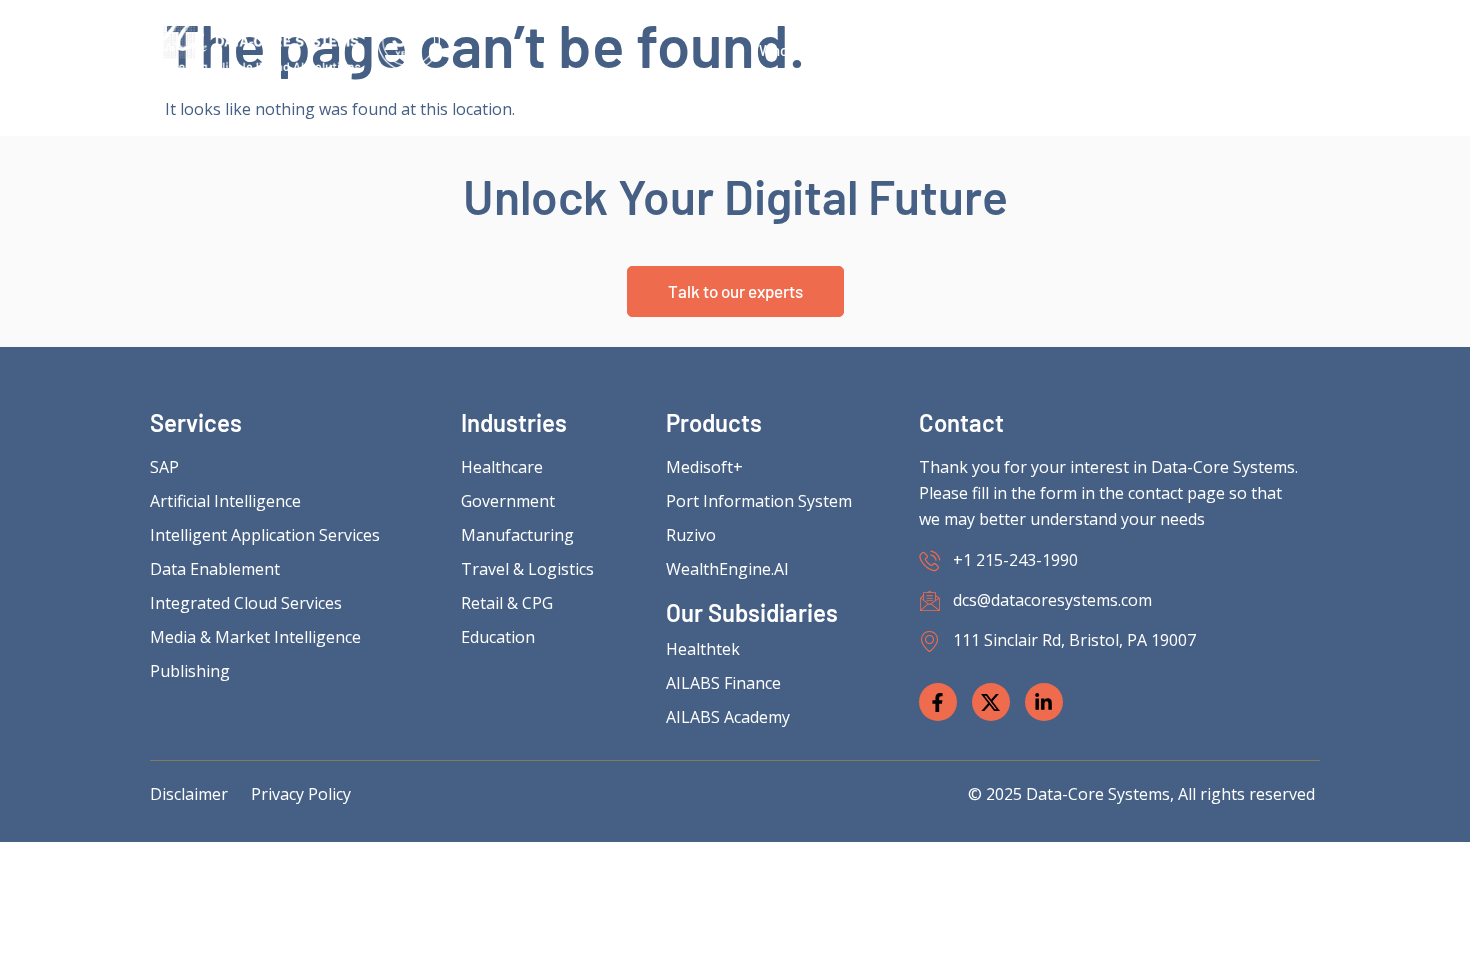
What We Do (928, 50)
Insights (1149, 50)
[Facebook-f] (938, 702)
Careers (1045, 50)
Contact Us (1263, 50)
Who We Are (798, 50)
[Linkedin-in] (1044, 702)
